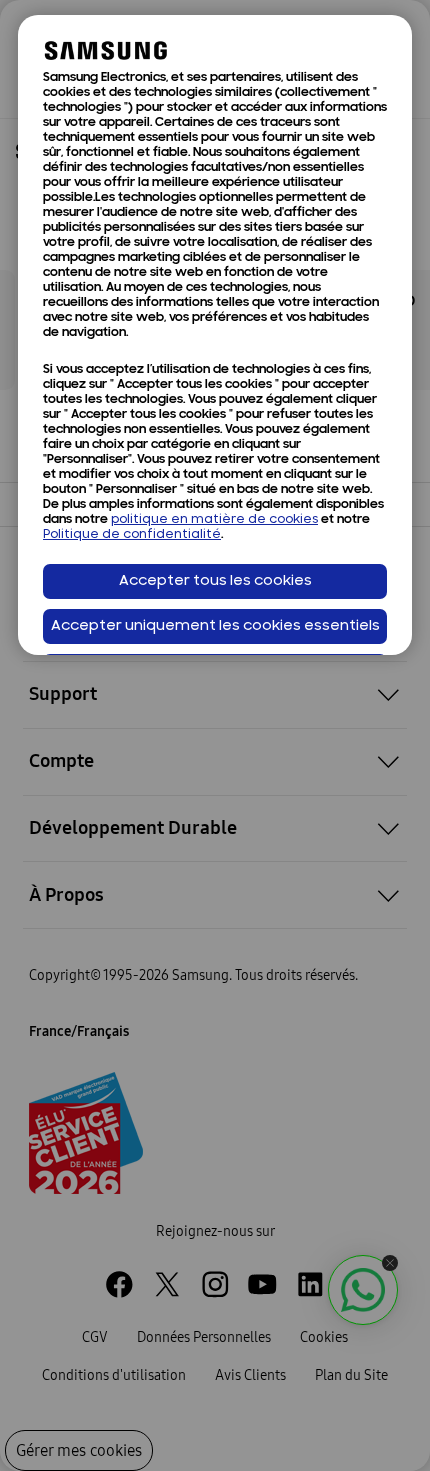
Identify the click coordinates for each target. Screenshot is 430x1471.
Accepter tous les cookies (215, 581)
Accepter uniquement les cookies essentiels (215, 626)
